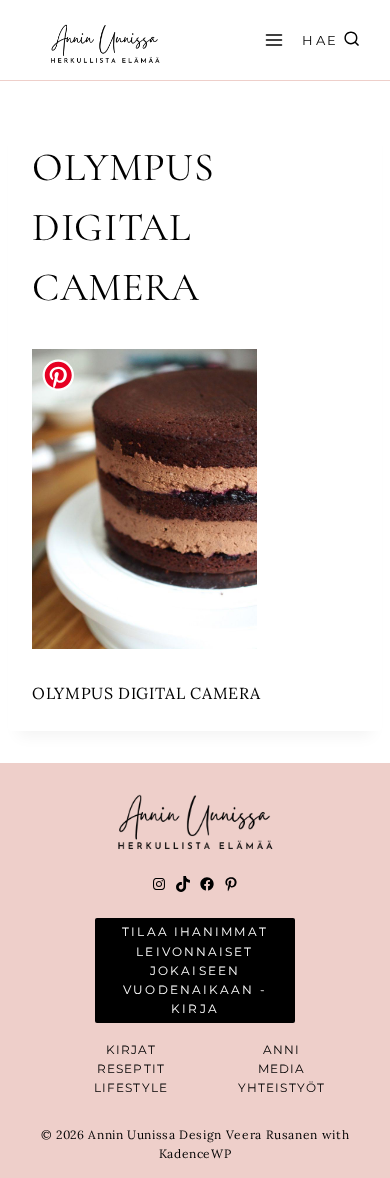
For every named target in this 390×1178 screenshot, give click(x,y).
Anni (281, 1049)
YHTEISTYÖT (281, 1087)
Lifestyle (131, 1087)
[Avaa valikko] (271, 39)
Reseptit (131, 1068)
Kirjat (131, 1049)
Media (282, 1068)
